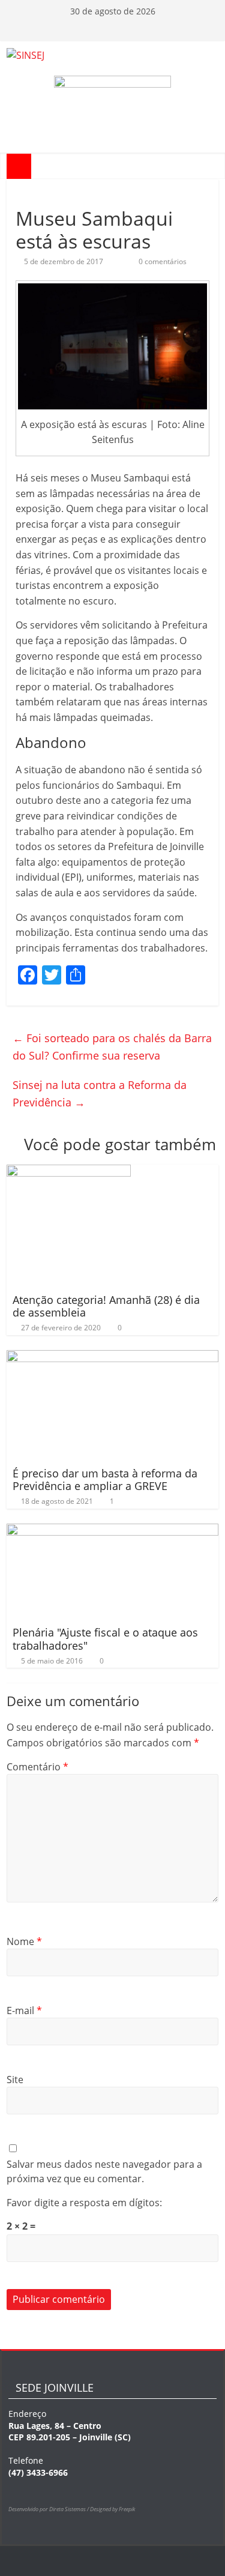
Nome (24, 1941)
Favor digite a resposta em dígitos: (84, 2203)
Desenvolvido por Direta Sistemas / (49, 2509)
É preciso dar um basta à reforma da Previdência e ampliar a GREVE (105, 1480)
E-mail (24, 2010)
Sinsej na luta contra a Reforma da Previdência (100, 1093)
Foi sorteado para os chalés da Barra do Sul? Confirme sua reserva (112, 1047)
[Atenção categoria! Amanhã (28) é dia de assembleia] (69, 1172)
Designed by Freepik (112, 2509)
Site (15, 2080)
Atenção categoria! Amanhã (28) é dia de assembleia (106, 1306)
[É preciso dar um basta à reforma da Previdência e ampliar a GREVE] (112, 1357)
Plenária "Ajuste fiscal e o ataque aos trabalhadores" (105, 1639)
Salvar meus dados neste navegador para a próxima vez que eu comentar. (104, 2171)
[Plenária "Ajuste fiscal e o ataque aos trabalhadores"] (112, 1531)
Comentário (37, 1767)
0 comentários (162, 261)
